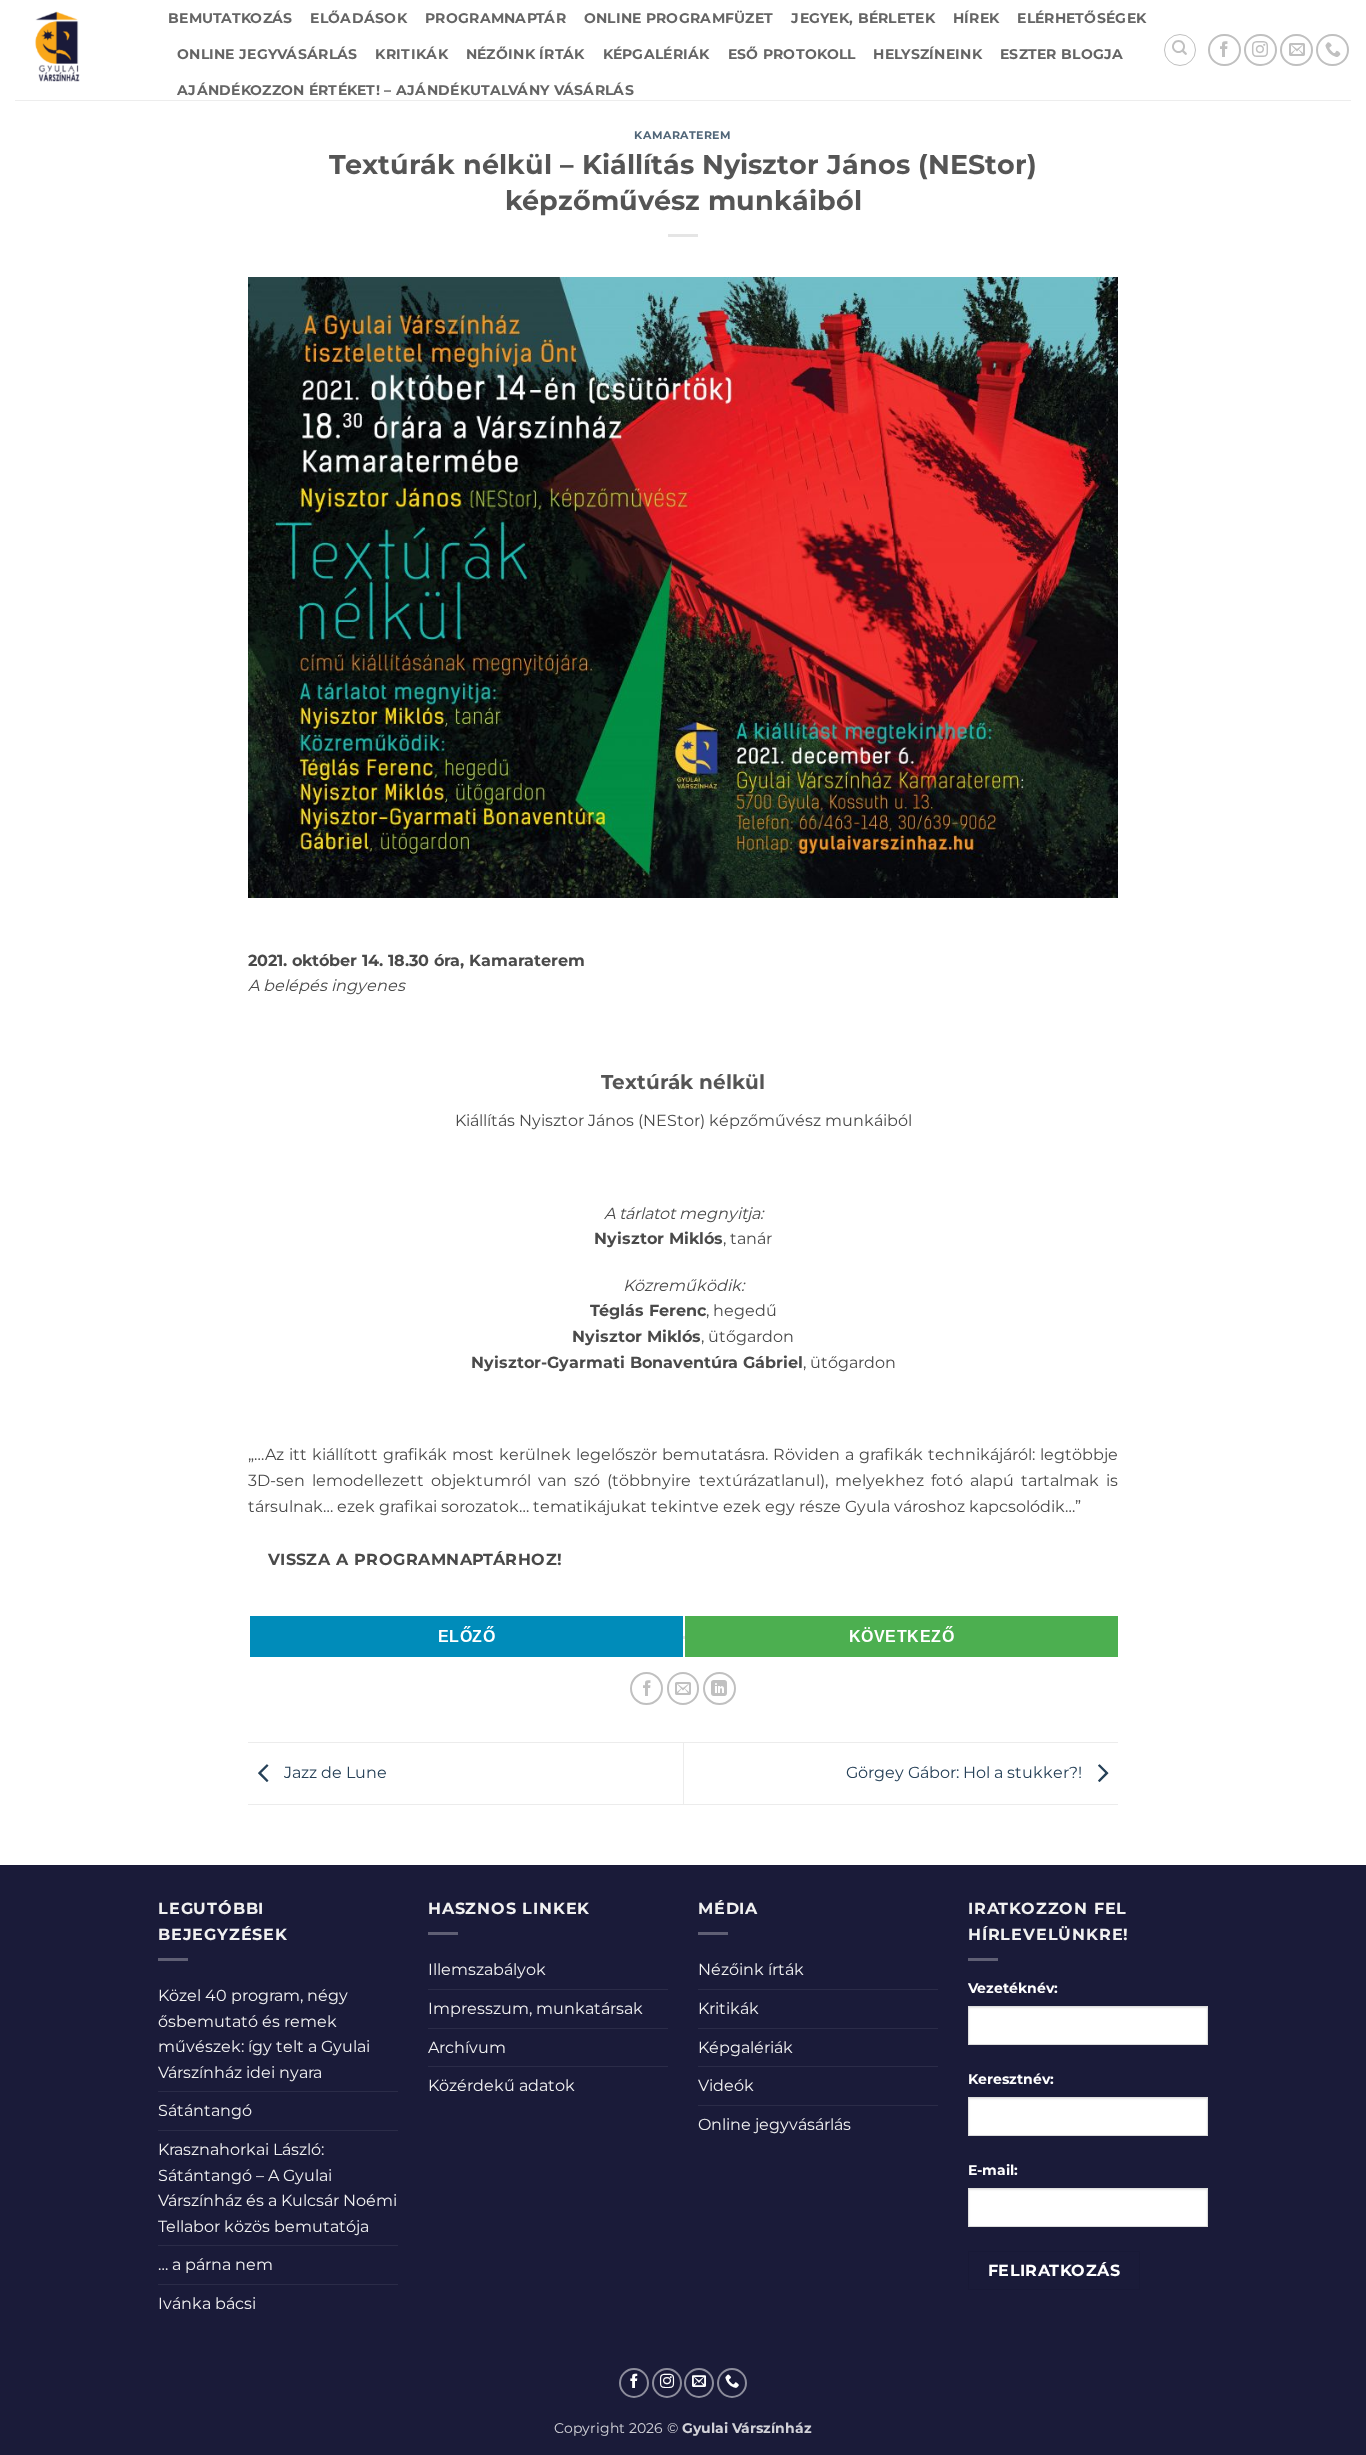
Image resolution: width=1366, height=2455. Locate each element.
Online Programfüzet (678, 18)
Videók (726, 2085)
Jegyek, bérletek (863, 18)
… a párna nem (215, 2264)
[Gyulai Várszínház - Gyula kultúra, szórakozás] (76, 50)
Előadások (358, 18)
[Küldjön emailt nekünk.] (1296, 50)
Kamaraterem (682, 135)
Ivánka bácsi (207, 2303)
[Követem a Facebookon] (1224, 50)
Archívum (467, 2047)
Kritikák (411, 54)
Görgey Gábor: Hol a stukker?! (966, 1772)
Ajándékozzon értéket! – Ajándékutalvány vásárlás (405, 90)
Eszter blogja (1062, 54)
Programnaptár (495, 18)
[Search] (1180, 50)
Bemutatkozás (230, 18)
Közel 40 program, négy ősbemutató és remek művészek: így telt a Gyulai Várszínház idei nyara (264, 2034)
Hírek (976, 18)
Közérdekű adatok (501, 2085)
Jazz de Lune (333, 1772)
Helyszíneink (927, 54)
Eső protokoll (792, 54)
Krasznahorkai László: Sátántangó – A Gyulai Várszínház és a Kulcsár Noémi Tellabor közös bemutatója (277, 2188)
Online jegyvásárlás (267, 54)
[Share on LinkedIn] (719, 1688)
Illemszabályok (487, 1969)
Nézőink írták (525, 54)
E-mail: (993, 2170)
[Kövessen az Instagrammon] (1260, 50)
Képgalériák (656, 54)
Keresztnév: (1011, 2079)
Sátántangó (205, 2110)
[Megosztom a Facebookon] (646, 1688)
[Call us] (1332, 50)
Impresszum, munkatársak (535, 2008)
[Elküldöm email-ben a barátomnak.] (683, 1688)
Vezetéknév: (1013, 1988)
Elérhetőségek (1081, 18)
